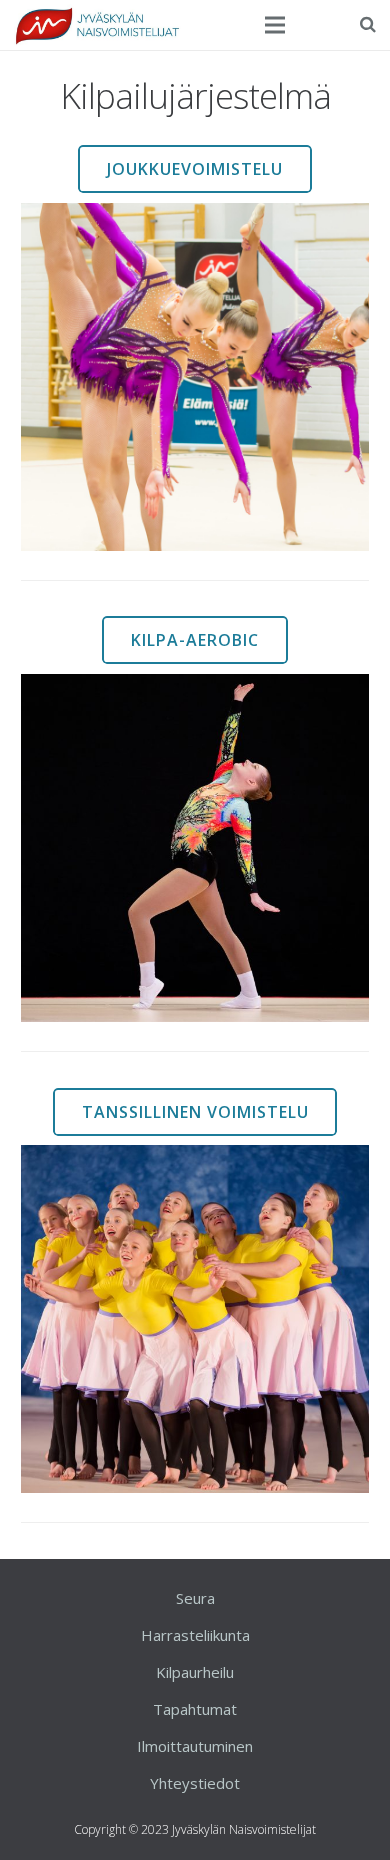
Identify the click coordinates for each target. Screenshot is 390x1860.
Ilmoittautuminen (195, 1746)
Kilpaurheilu (195, 1672)
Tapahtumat (195, 1709)
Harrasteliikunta (195, 1635)
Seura (195, 1598)
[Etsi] (368, 24)
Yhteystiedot (195, 1783)
